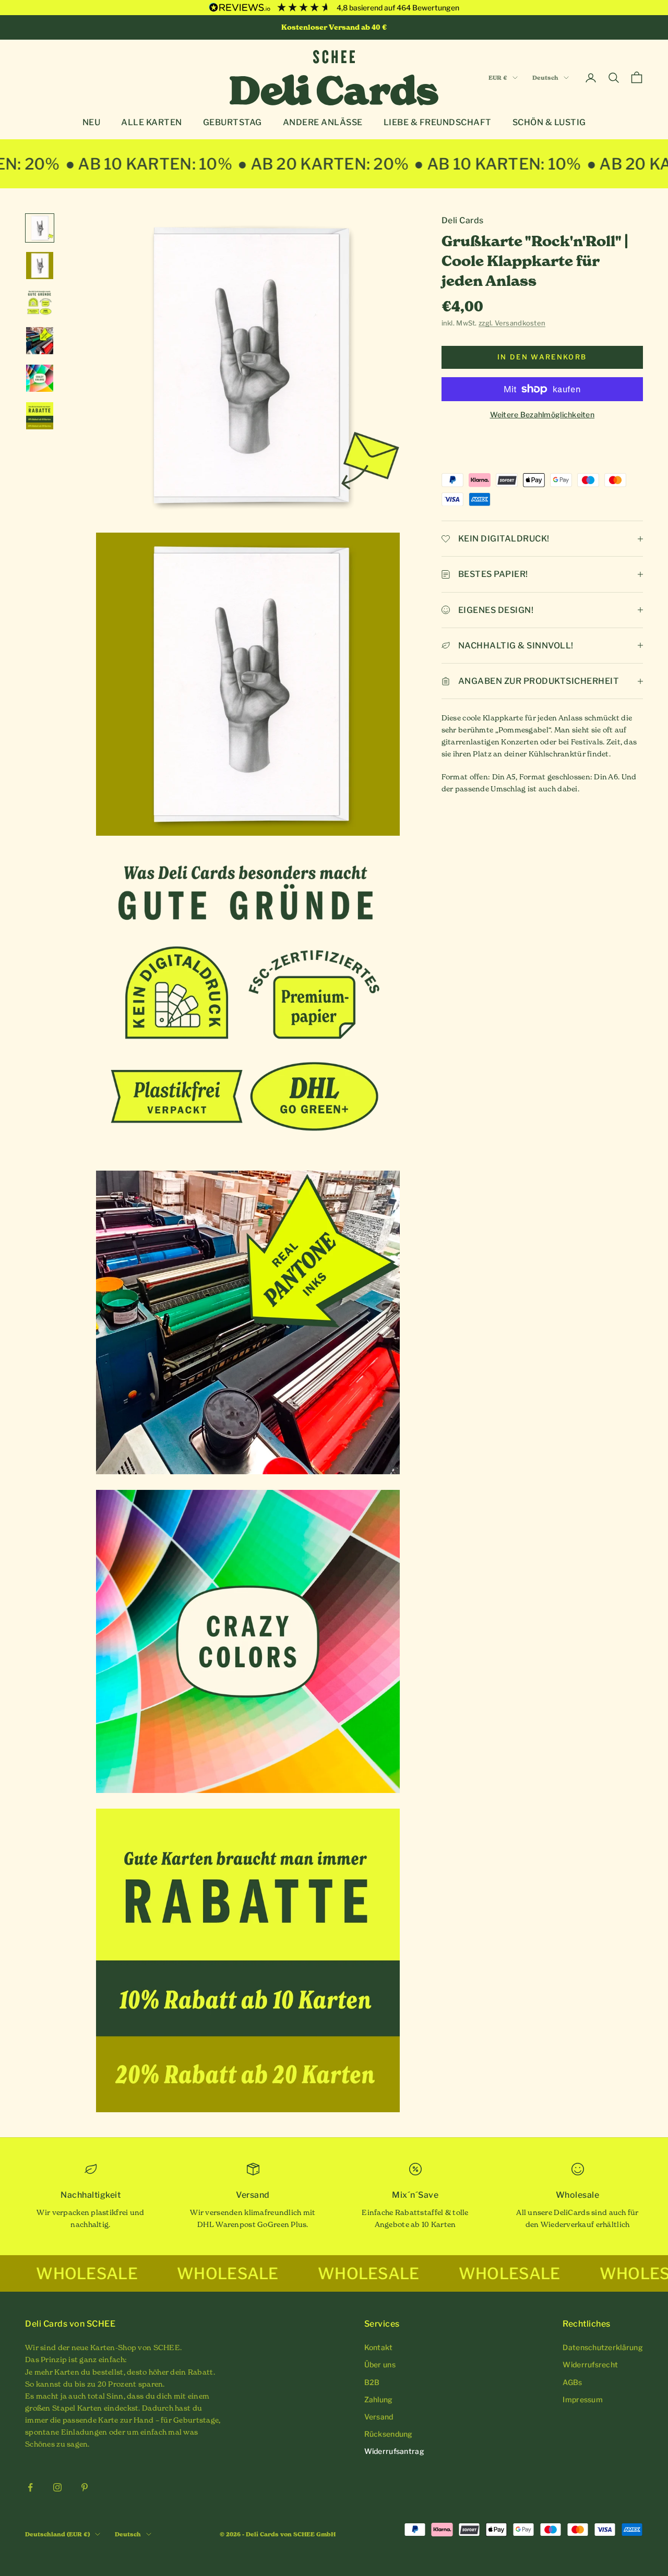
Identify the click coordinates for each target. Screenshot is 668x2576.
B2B (372, 2382)
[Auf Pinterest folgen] (85, 2487)
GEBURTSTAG (232, 122)
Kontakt (379, 2347)
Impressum (583, 2399)
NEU (92, 122)
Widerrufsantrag (394, 2451)
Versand (379, 2417)
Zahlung (379, 2399)
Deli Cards (463, 220)
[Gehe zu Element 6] (40, 416)
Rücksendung (389, 2434)
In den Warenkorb (542, 357)
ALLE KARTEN (152, 122)
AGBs (572, 2382)
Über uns (380, 2364)
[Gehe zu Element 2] (40, 266)
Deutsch (545, 78)
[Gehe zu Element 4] (40, 341)
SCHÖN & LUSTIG (549, 122)
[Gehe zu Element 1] (40, 228)
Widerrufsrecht (590, 2364)
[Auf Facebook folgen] (30, 2487)
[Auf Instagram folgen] (57, 2487)
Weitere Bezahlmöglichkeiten (542, 414)
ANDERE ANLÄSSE (323, 122)
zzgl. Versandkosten (512, 323)
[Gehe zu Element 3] (40, 303)
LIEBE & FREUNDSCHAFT (438, 122)
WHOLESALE (120, 2273)
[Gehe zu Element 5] (40, 378)
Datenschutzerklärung (603, 2347)
